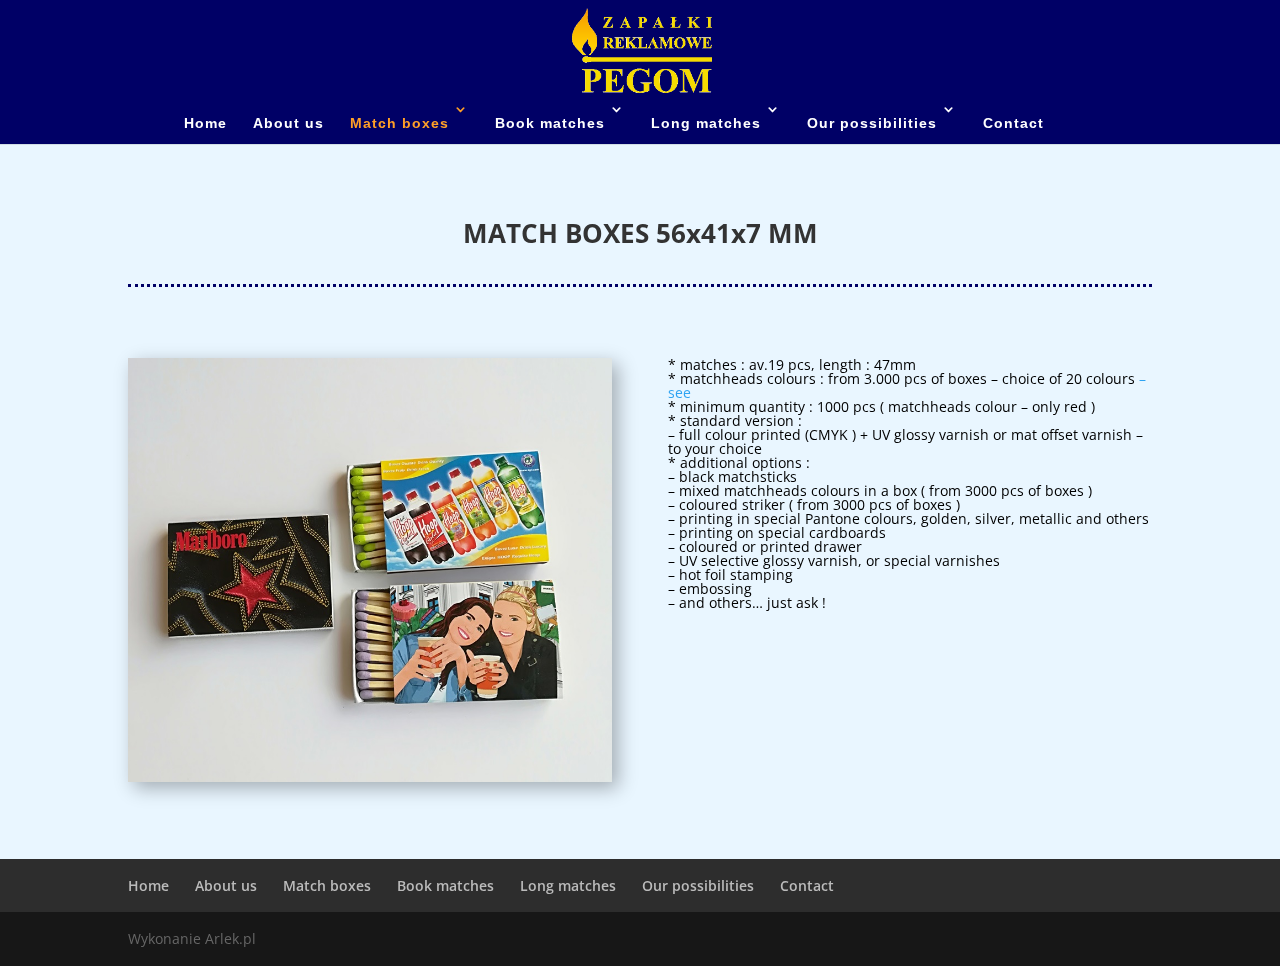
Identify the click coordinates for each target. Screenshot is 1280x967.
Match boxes (399, 123)
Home (205, 123)
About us (288, 123)
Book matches (550, 123)
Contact (1013, 123)
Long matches (706, 123)
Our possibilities (872, 123)
